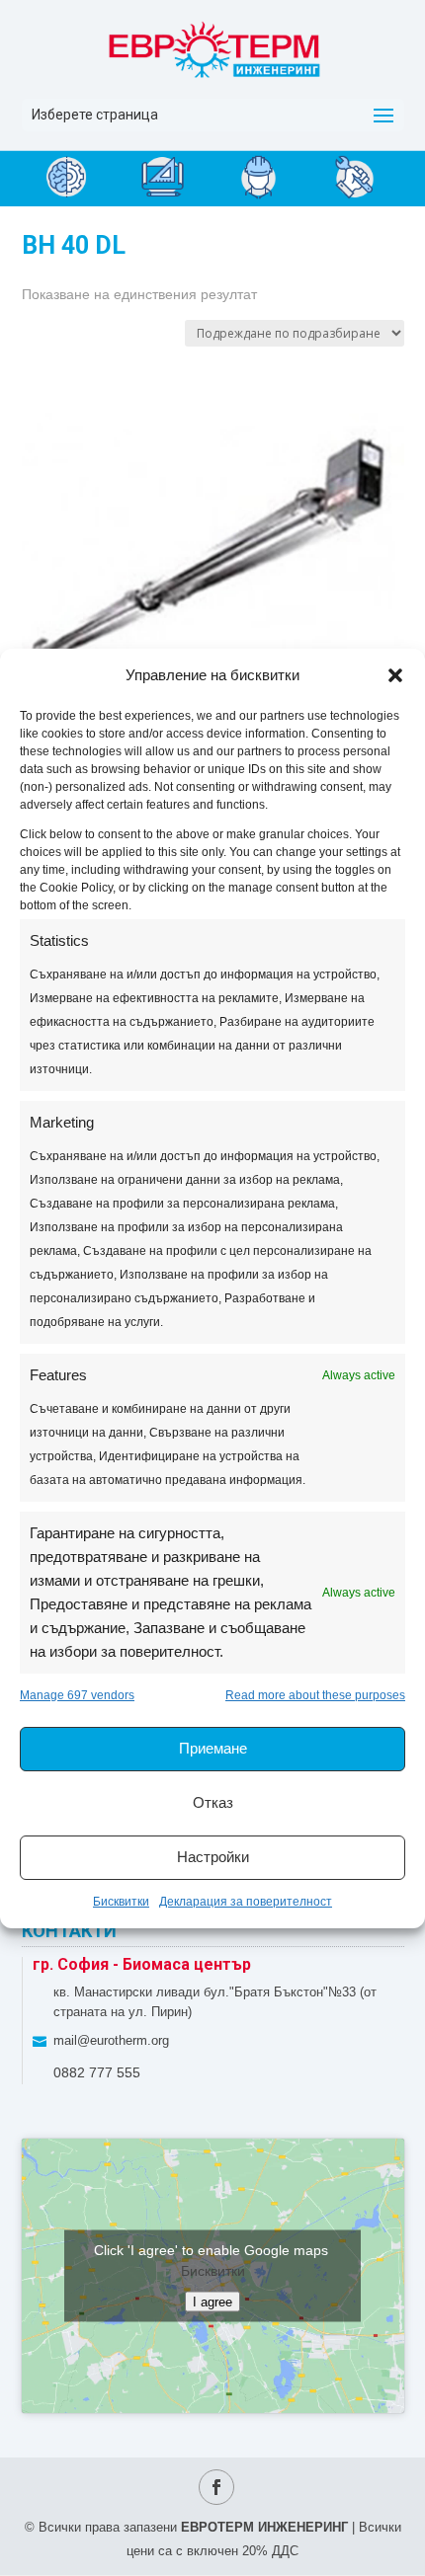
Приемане (213, 1748)
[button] (395, 675)
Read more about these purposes (315, 1695)
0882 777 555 (97, 2072)
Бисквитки (121, 1902)
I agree (212, 2302)
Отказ (213, 1802)
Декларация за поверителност (246, 1902)
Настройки (213, 1857)
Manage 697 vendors (77, 1695)
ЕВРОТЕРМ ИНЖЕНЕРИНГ (264, 2527)
